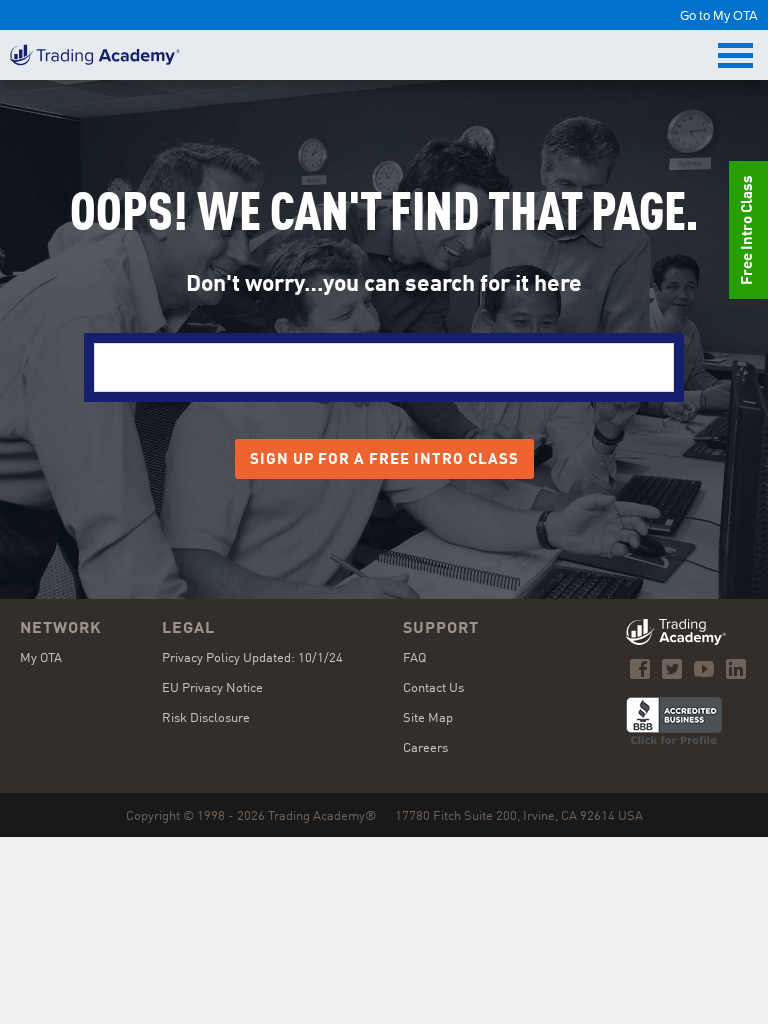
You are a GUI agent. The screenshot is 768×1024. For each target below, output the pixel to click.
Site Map (428, 718)
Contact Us (433, 688)
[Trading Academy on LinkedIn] (736, 669)
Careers (425, 748)
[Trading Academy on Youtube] (704, 669)
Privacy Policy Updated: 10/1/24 (252, 658)
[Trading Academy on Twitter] (672, 669)
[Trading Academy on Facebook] (640, 669)
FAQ (414, 658)
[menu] (738, 56)
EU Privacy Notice (212, 688)
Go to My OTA (719, 15)
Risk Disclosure (206, 718)
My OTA (41, 658)
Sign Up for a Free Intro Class (384, 460)
